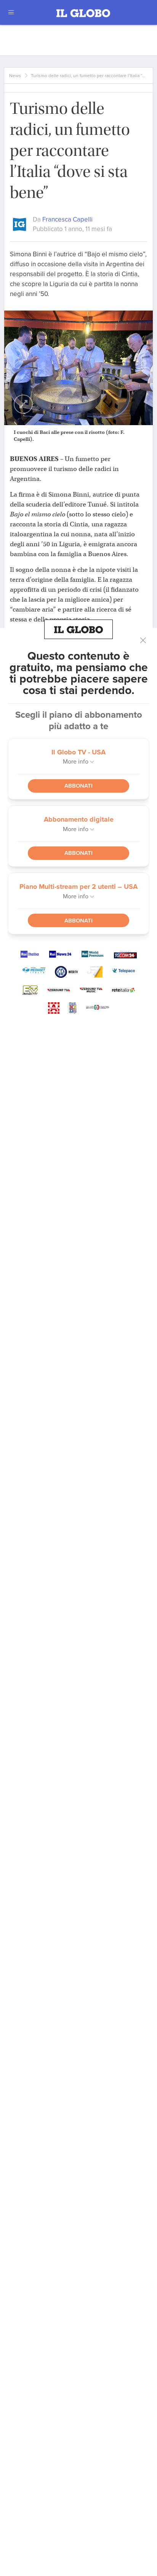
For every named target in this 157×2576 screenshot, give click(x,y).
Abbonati (78, 786)
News (15, 76)
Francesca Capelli (67, 219)
